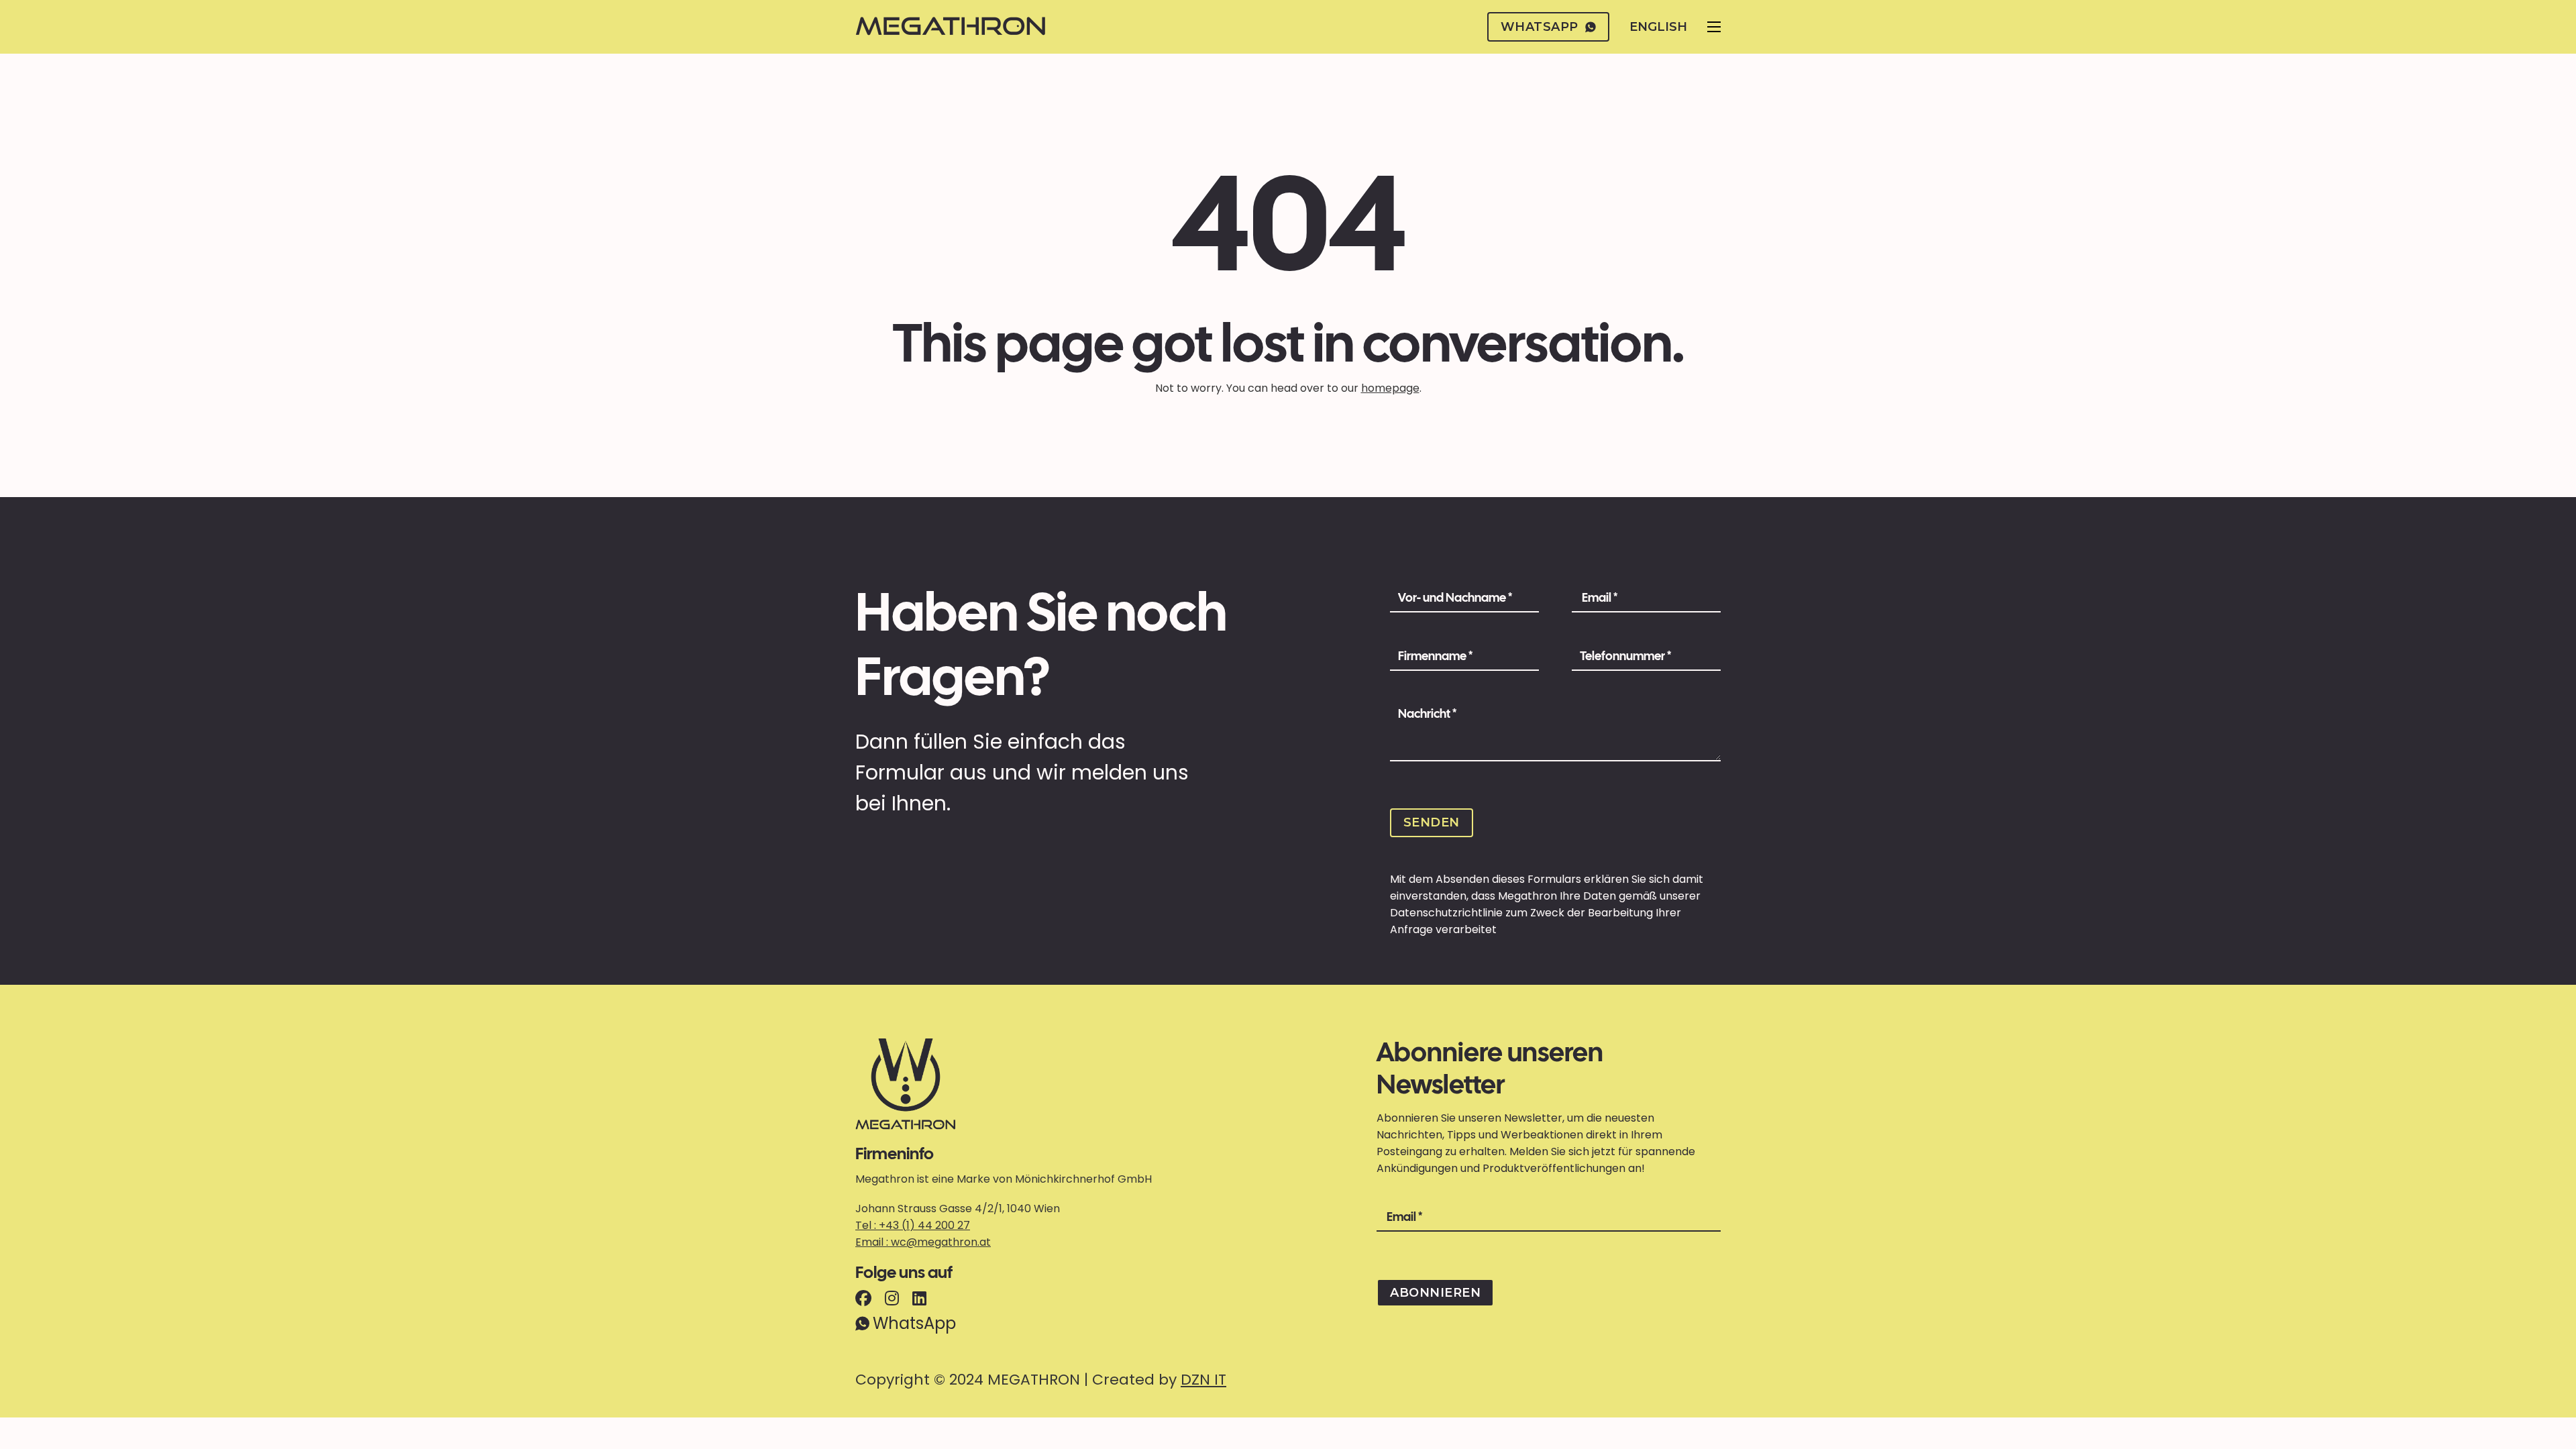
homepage (1390, 388)
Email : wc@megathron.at (923, 1242)
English (1658, 27)
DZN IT (1203, 1380)
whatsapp (1540, 27)
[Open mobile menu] (1714, 27)
